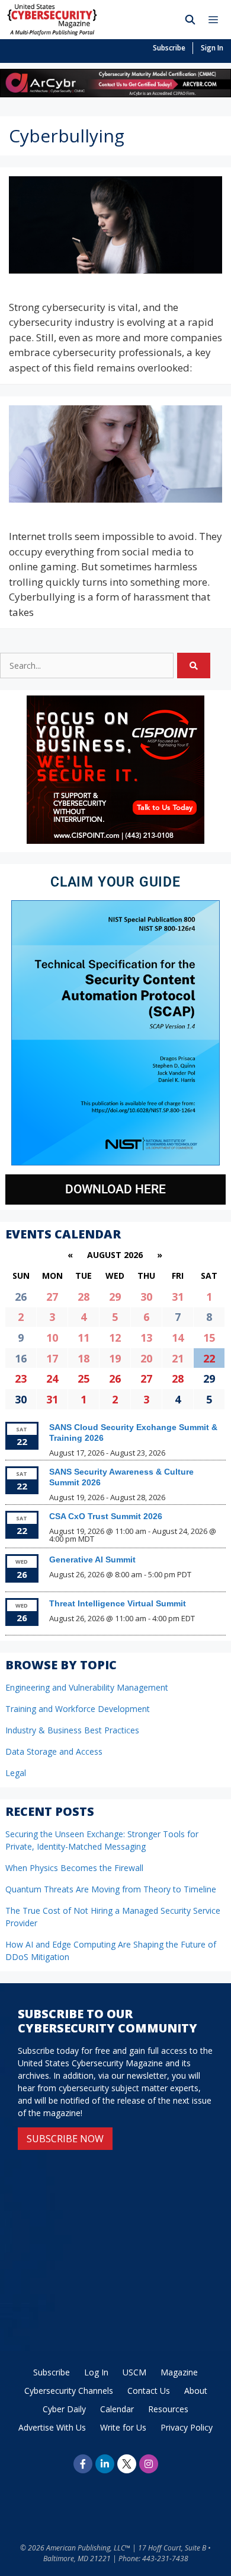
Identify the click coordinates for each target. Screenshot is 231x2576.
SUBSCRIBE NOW (65, 2139)
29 (115, 1297)
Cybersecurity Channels (69, 2391)
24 (52, 1378)
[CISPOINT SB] (115, 841)
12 (115, 1338)
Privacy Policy (187, 2427)
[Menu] (216, 20)
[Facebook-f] (83, 2464)
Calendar (117, 2409)
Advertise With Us (52, 2427)
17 (52, 1358)
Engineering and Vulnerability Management (87, 1687)
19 (115, 1358)
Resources (168, 2409)
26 (115, 1378)
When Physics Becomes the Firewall (74, 1868)
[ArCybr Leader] (115, 93)
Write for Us (123, 2427)
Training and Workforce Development (78, 1709)
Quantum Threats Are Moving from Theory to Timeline (111, 1889)
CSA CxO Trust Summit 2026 (106, 1516)
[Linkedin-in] (105, 2464)
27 (52, 1297)
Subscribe (169, 48)
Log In (96, 2372)
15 (209, 1338)
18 (84, 1358)
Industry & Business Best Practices (72, 1730)
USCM (134, 2372)
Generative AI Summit (92, 1559)
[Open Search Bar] (190, 20)
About (196, 2391)
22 (209, 1358)
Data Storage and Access (54, 1751)
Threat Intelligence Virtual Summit (118, 1603)
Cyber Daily (64, 2409)
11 (84, 1338)
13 (146, 1338)
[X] (127, 2464)
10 (52, 1338)
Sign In (212, 48)
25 (84, 1378)
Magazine (179, 2372)
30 (146, 1297)
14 (178, 1338)
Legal (16, 1773)
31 (178, 1297)
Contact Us (149, 2391)
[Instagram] (149, 2464)
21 (178, 1358)
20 (146, 1358)
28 (84, 1297)
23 (21, 1378)
